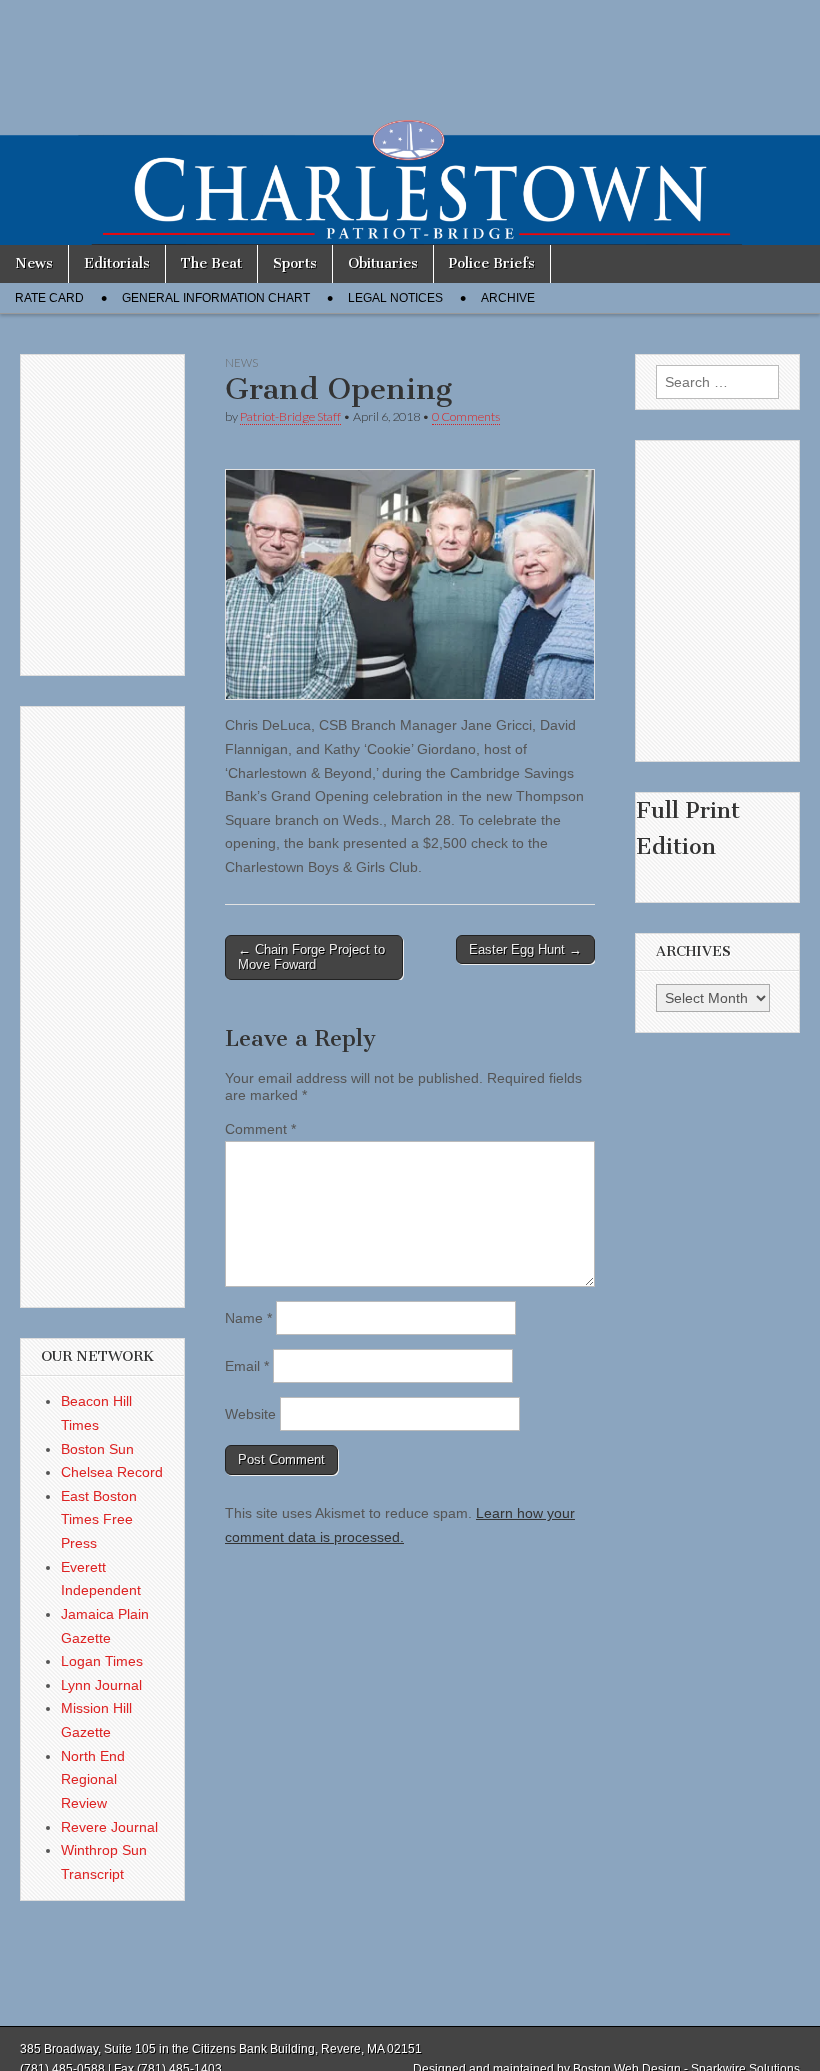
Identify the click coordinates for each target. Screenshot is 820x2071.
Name (248, 1318)
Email (247, 1366)
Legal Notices (395, 298)
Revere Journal (109, 1827)
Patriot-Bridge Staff (290, 416)
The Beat (211, 263)
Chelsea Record (112, 1472)
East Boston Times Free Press (99, 1519)
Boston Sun (97, 1449)
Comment (260, 1129)
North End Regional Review (93, 1779)
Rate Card (49, 298)
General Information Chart (216, 298)
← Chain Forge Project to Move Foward (311, 957)
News (34, 263)
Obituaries (383, 263)
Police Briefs (492, 263)
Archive (508, 298)
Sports (295, 263)
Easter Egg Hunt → (525, 949)
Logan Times (102, 1661)
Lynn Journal (101, 1685)
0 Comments (466, 416)
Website (250, 1414)
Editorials (117, 263)
